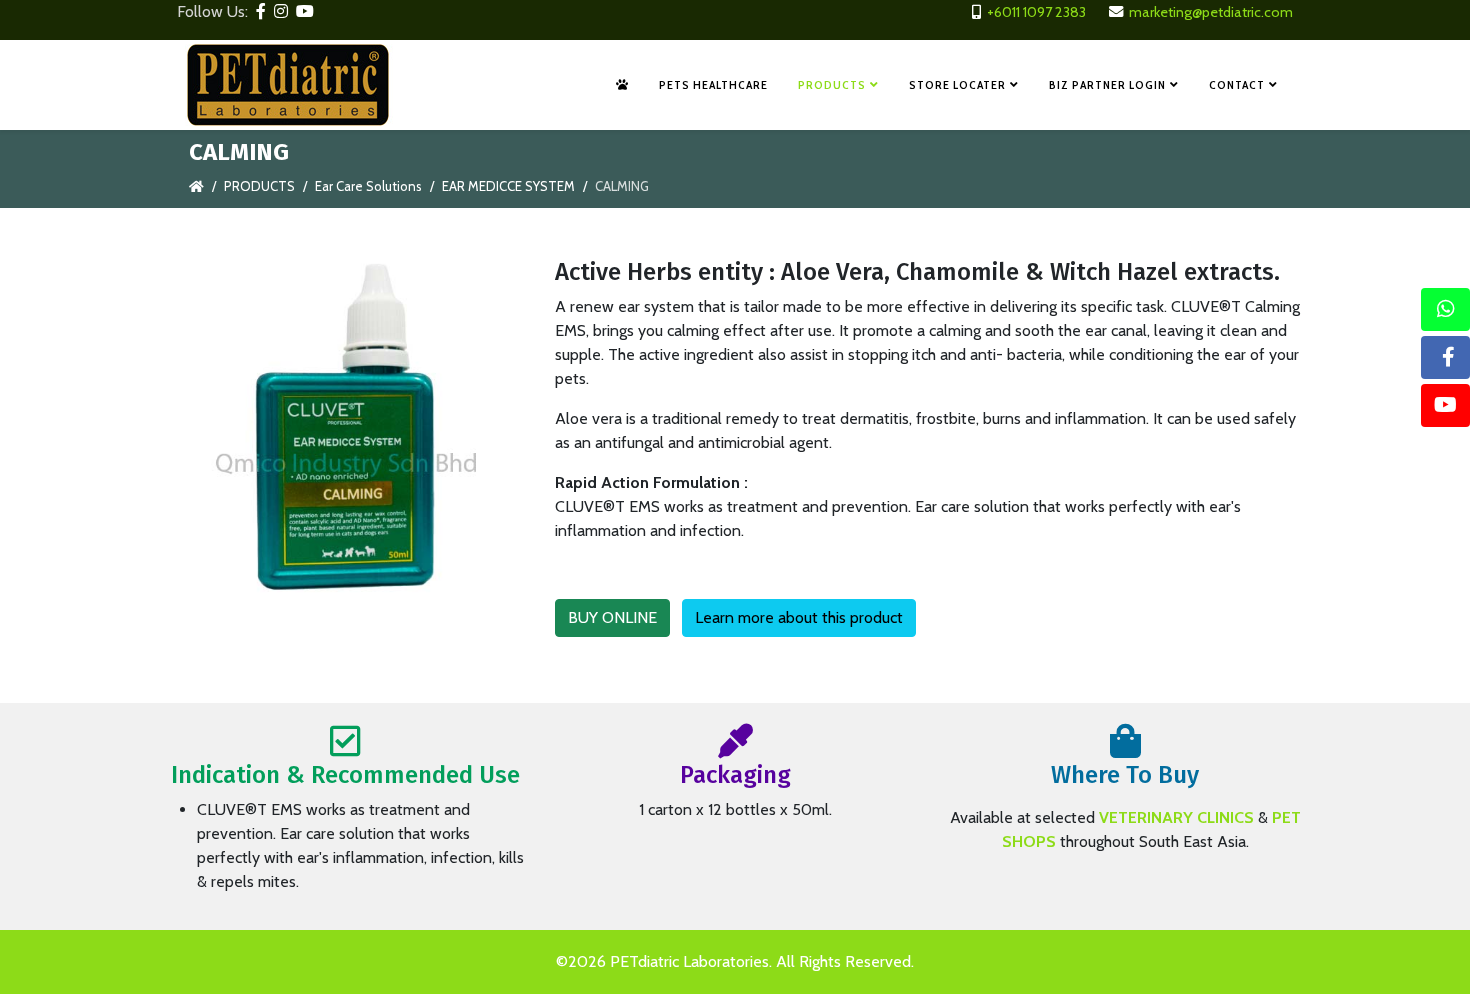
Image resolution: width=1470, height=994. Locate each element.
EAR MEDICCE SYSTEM (508, 186)
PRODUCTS (832, 84)
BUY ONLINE (612, 617)
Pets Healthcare (713, 84)
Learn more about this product (799, 617)
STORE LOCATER (957, 84)
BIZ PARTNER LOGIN (1107, 84)
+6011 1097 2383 (1036, 12)
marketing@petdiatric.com (1211, 12)
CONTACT (1237, 84)
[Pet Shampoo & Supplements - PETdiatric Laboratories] (622, 85)
